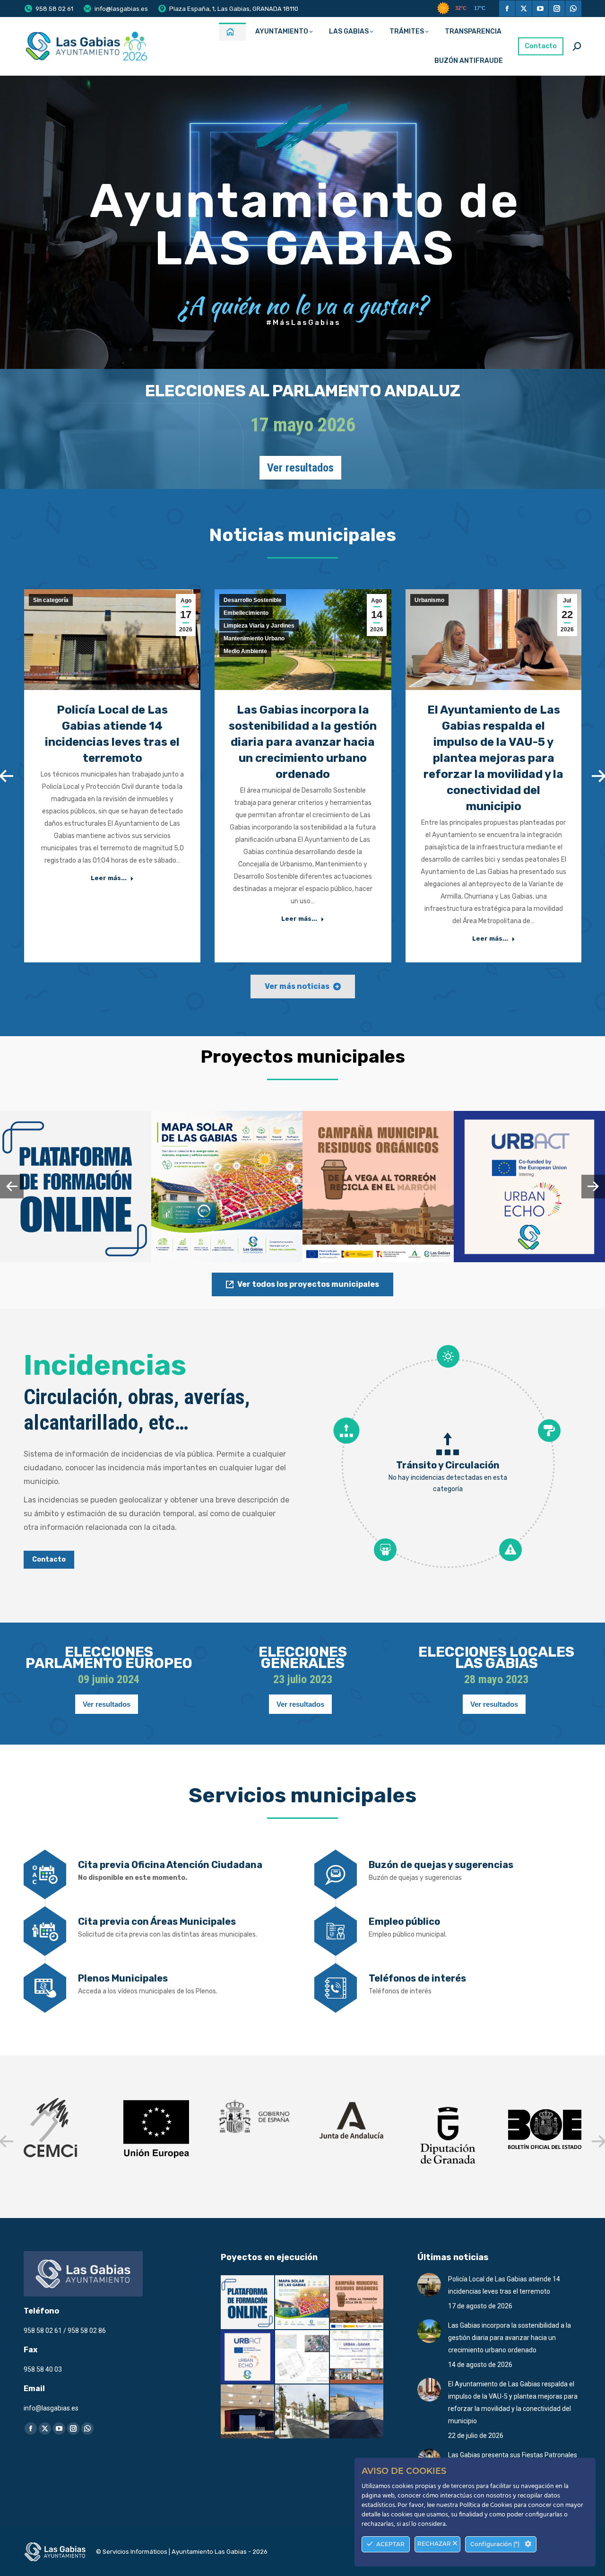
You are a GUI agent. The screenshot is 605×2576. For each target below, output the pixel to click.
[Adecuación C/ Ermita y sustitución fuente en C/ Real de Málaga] (302, 2412)
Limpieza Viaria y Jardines (259, 626)
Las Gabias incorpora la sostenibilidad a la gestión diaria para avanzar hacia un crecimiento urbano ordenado (303, 742)
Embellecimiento (246, 613)
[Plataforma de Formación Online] (248, 2303)
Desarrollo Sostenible (253, 600)
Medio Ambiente (245, 651)
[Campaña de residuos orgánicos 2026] (357, 2303)
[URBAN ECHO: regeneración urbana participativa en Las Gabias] (248, 2358)
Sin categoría (51, 600)
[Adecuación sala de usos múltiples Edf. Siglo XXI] (248, 2412)
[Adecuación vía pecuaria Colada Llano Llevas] (357, 2412)
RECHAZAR (435, 2544)
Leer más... (109, 878)
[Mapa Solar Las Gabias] (302, 2303)
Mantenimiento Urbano (254, 638)
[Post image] (76, 1187)
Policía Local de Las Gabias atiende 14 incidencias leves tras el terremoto (504, 2285)
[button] (12, 1187)
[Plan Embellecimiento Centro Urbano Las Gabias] (357, 2358)
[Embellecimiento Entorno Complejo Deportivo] (302, 2358)
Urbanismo (429, 600)
